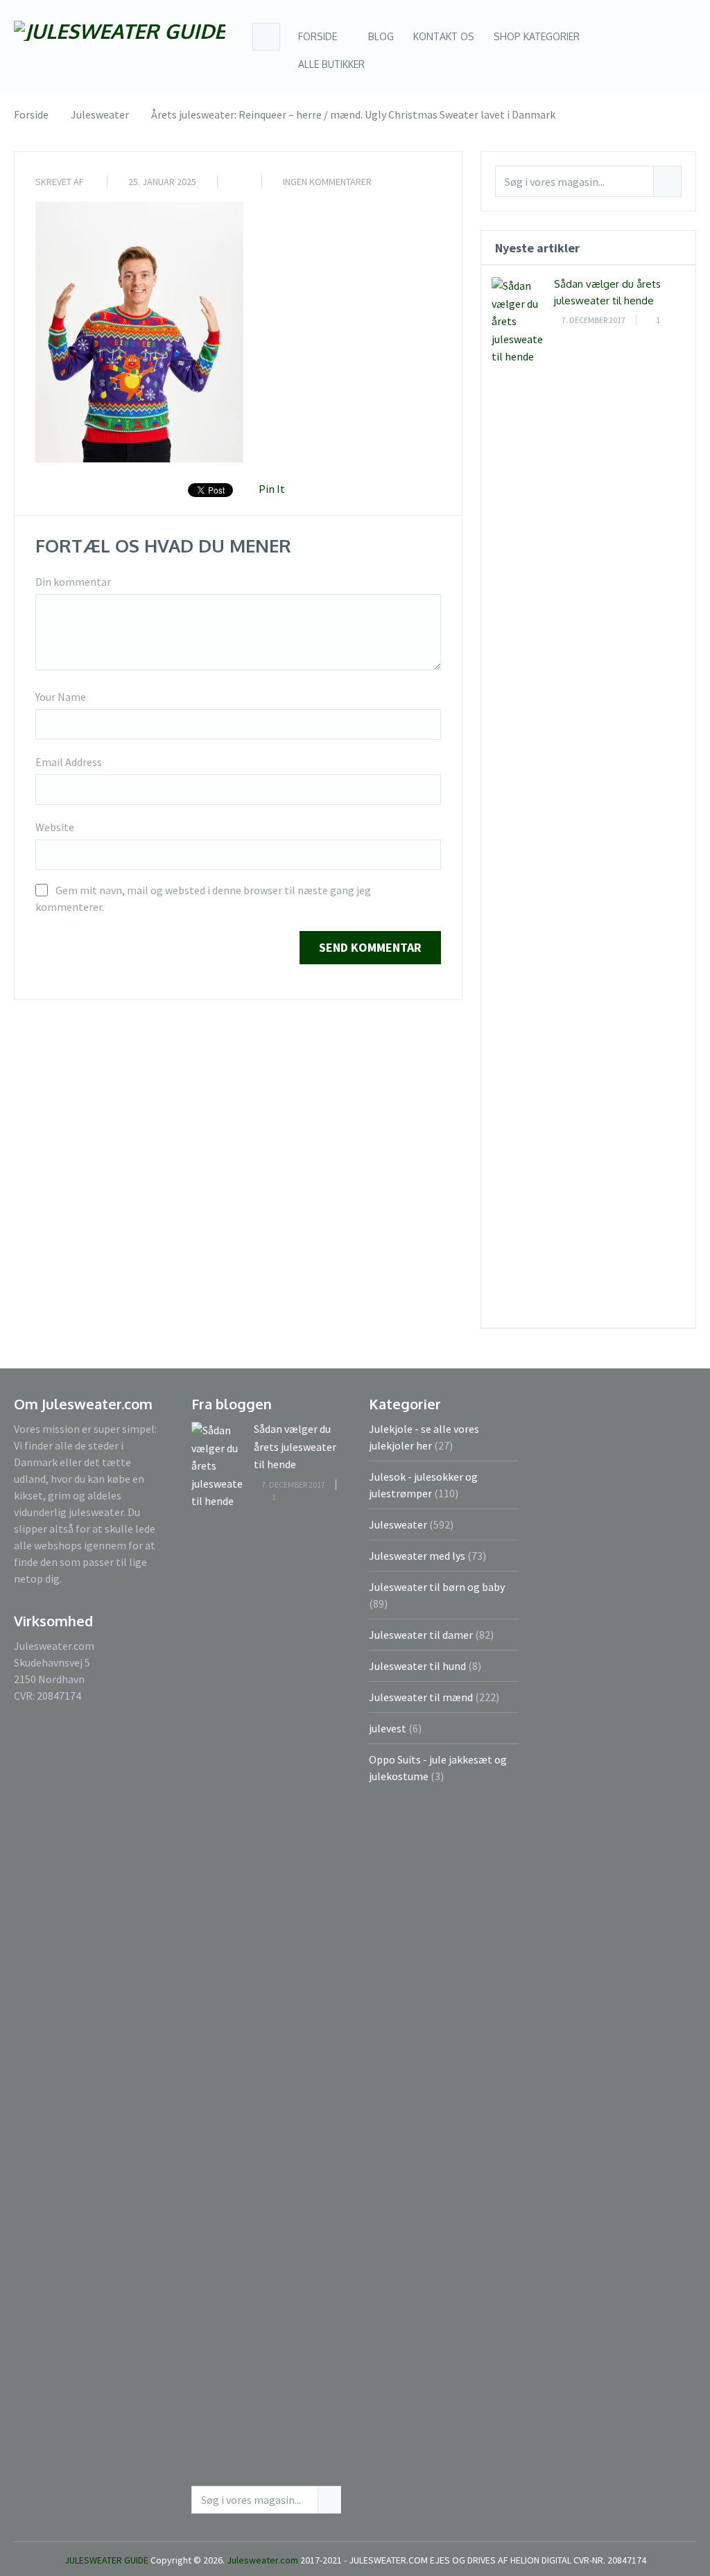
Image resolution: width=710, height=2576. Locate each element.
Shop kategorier (537, 36)
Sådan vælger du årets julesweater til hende (295, 1446)
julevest (388, 1728)
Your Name (61, 697)
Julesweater (398, 1524)
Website (55, 827)
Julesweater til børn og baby (437, 1587)
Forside (318, 36)
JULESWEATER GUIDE (106, 2560)
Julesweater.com (263, 2560)
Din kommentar (73, 582)
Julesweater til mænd (421, 1697)
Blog (380, 36)
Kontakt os (444, 36)
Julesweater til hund (417, 1666)
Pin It (272, 489)
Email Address (69, 762)
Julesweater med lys (417, 1556)
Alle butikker (331, 64)
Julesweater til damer (421, 1635)
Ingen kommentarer (327, 182)
